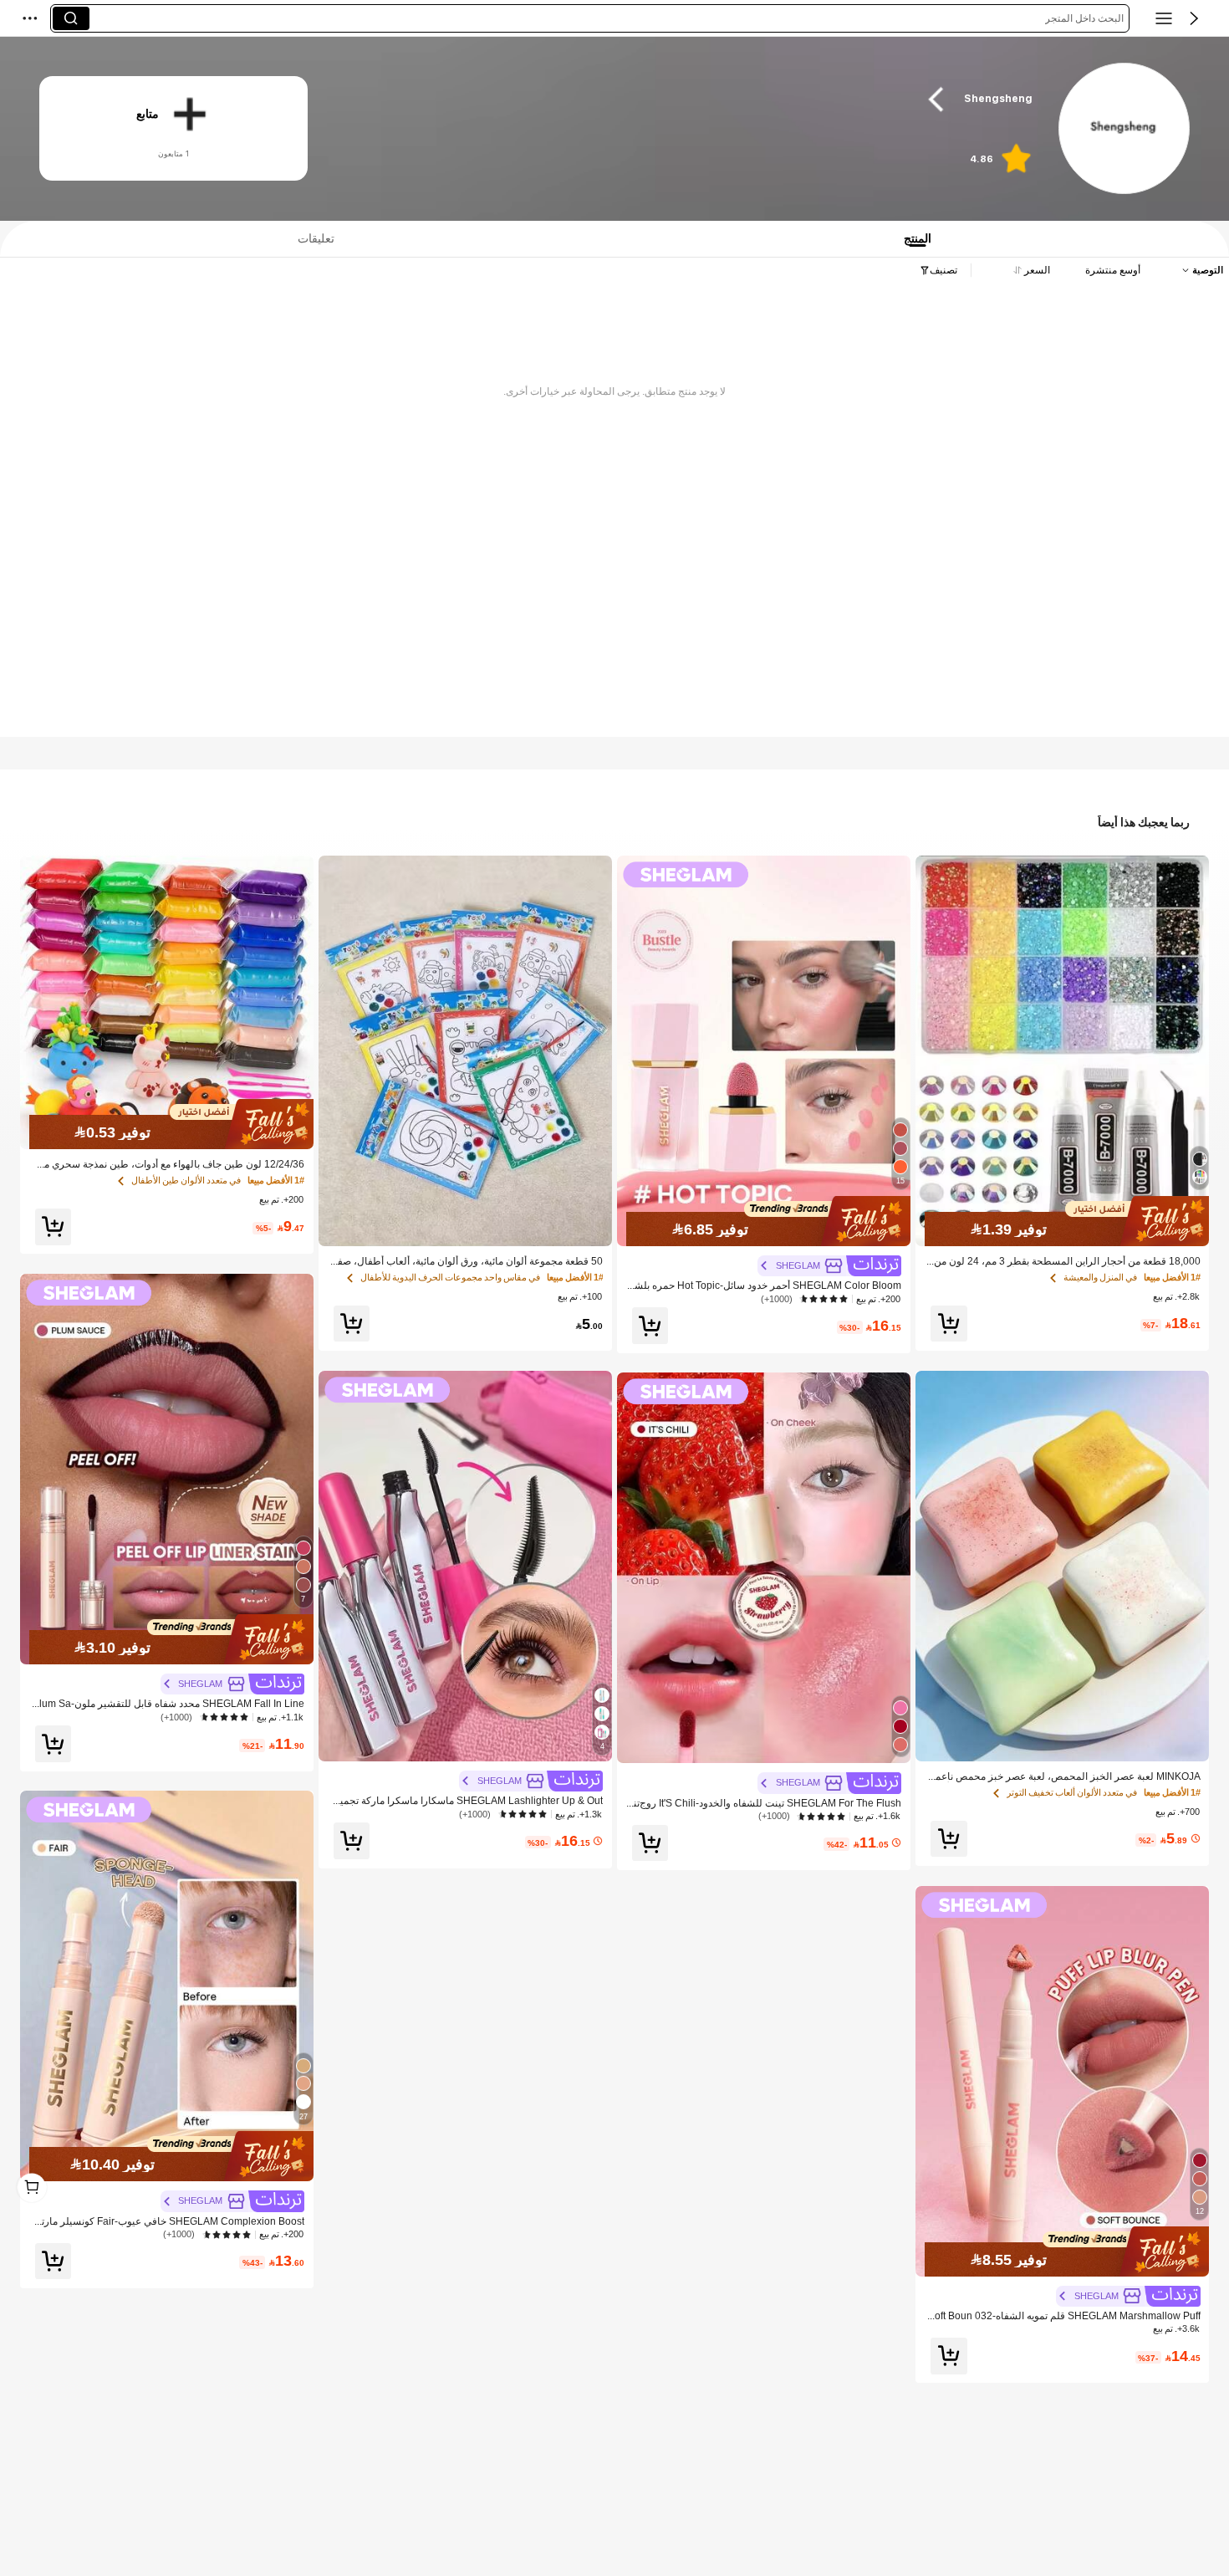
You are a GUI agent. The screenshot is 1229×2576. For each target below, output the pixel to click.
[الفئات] (1164, 18)
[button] (1194, 18)
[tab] (310, 239)
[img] (1062, 1221)
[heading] (690, 99)
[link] (1123, 129)
